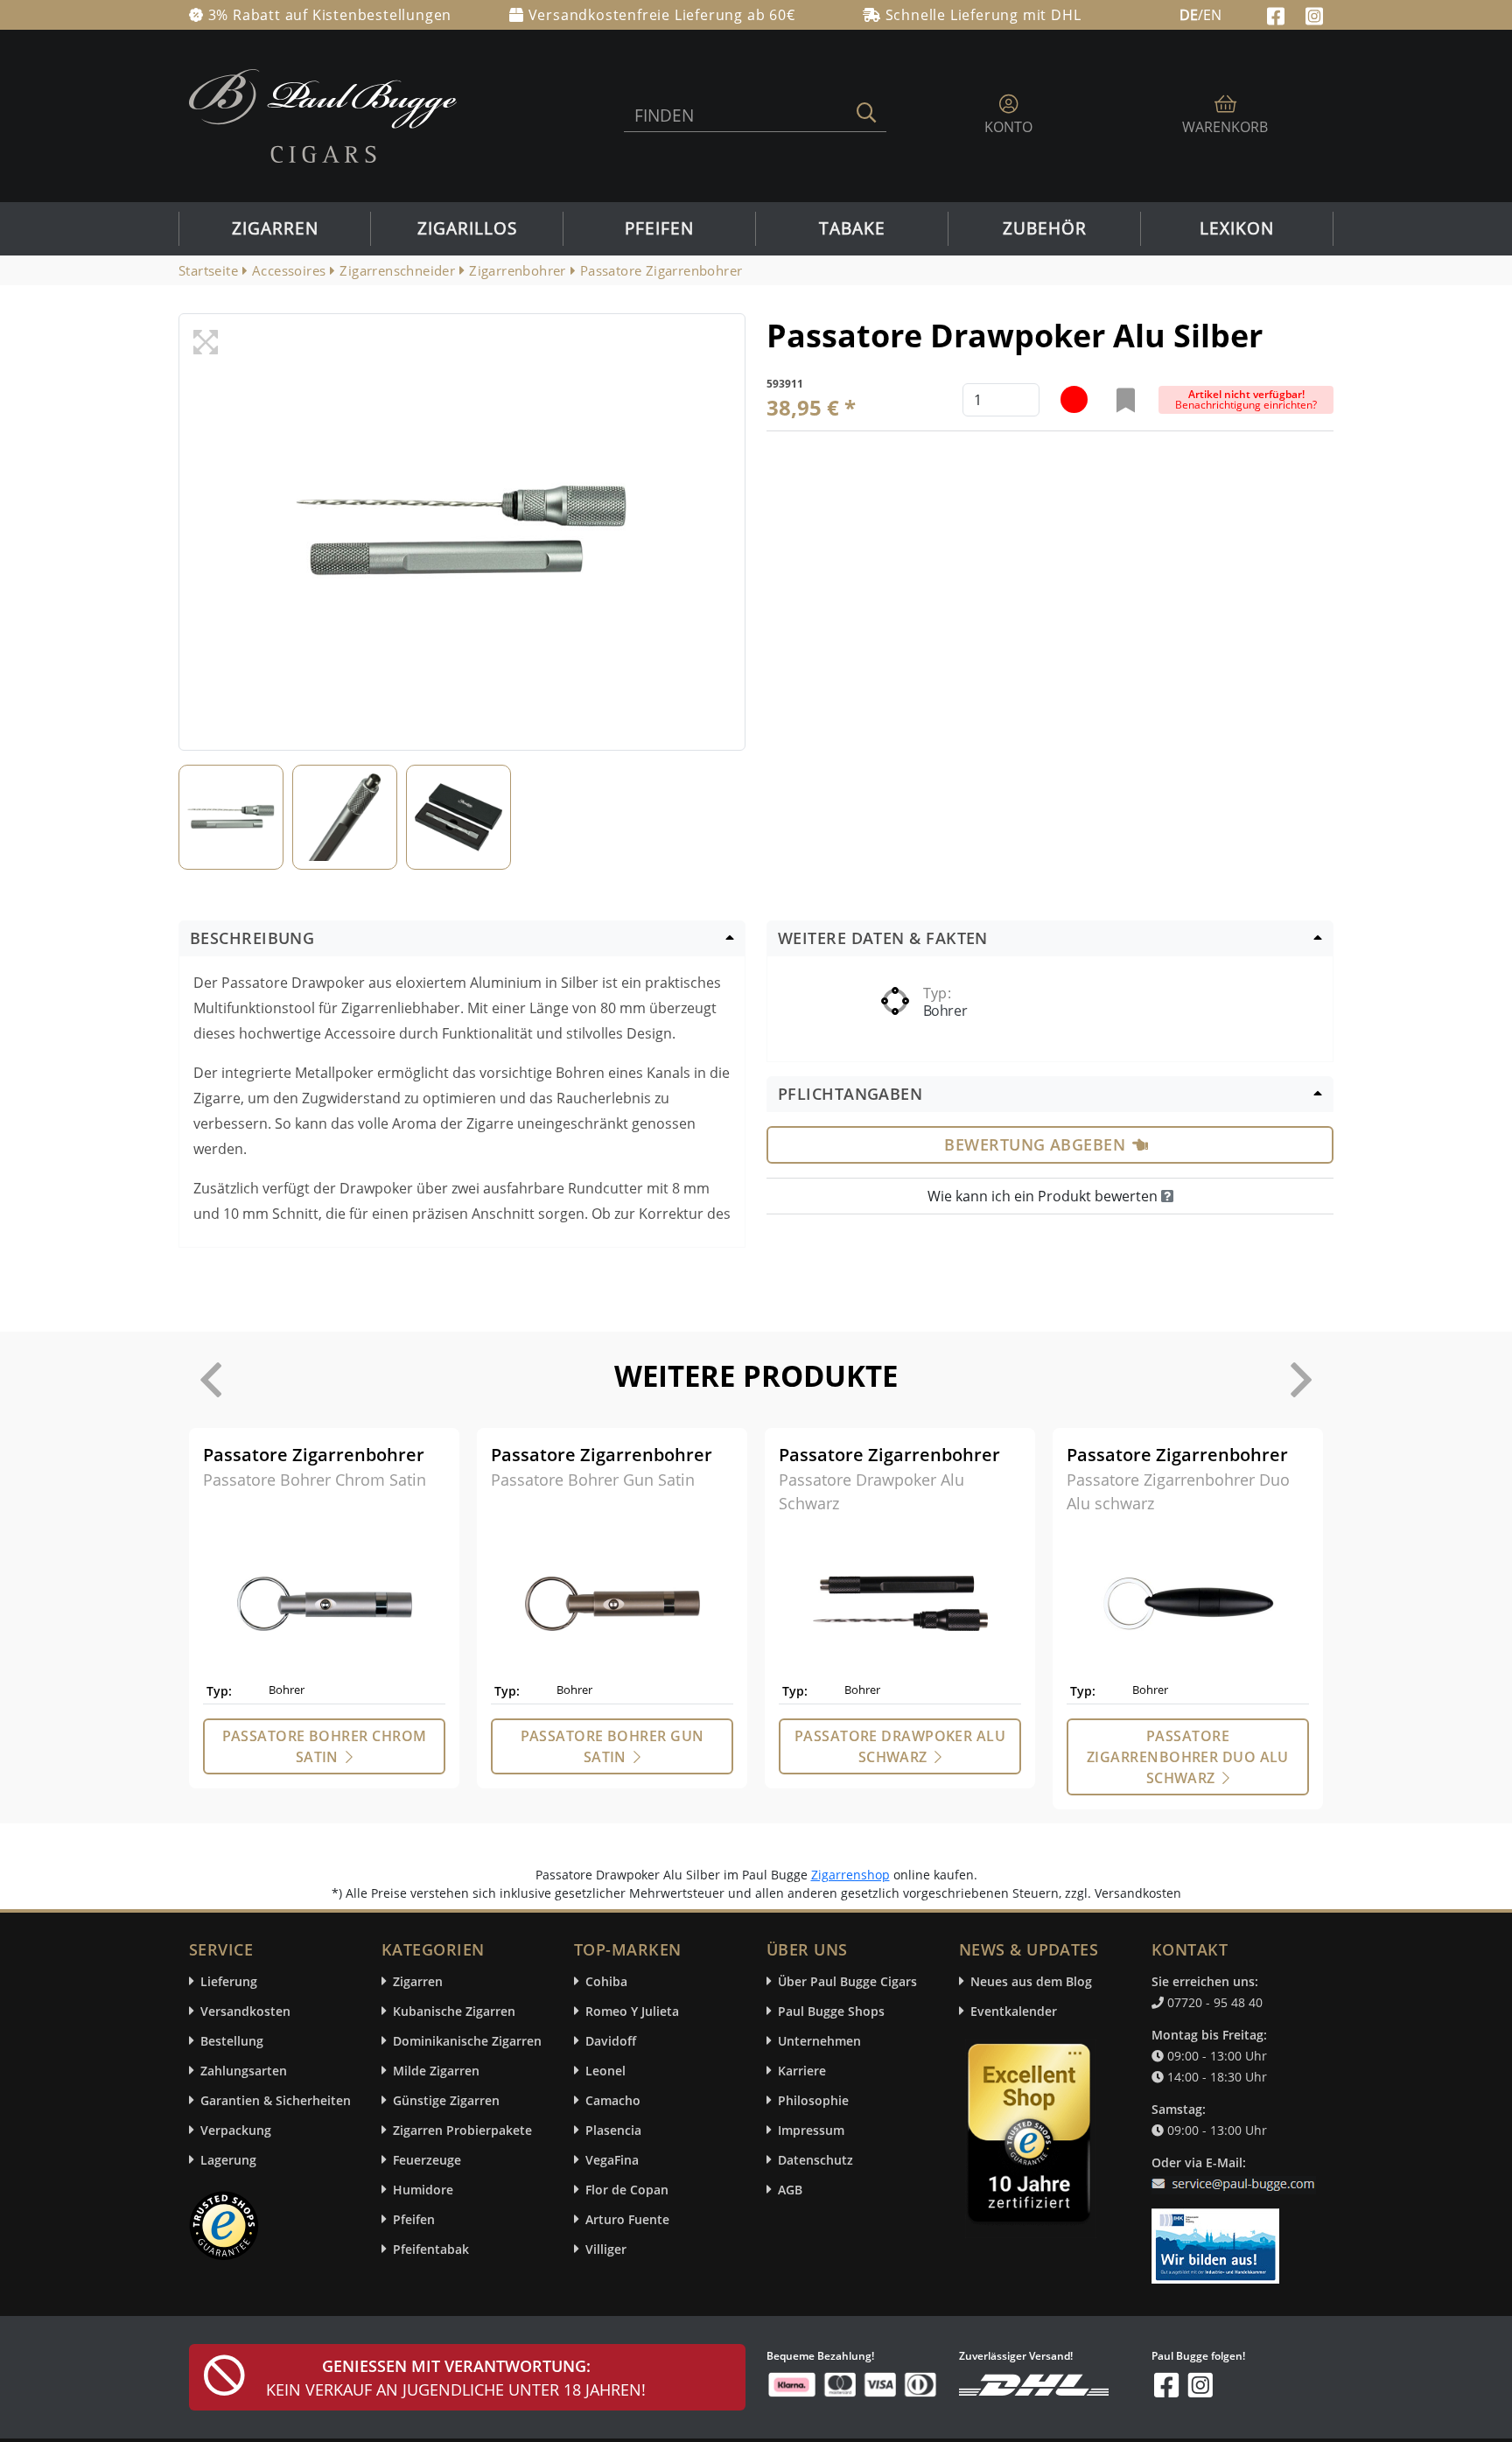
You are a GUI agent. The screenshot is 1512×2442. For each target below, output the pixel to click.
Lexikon (1237, 228)
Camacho (613, 2100)
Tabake (852, 228)
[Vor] (1301, 1380)
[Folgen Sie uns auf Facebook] (1278, 14)
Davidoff (611, 2041)
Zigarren (275, 228)
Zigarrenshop (850, 1875)
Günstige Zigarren (446, 2100)
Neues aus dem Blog (1031, 1981)
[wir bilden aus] (1218, 2237)
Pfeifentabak (431, 2249)
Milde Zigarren (436, 2071)
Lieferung (229, 1981)
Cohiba (606, 1981)
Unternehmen (819, 2041)
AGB (790, 2190)
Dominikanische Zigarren (467, 2041)
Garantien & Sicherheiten (276, 2100)
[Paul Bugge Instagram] (1314, 14)
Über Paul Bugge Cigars (847, 1981)
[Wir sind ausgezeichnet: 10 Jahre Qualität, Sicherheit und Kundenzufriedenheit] (1031, 2138)
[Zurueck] (211, 1380)
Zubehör (1045, 228)
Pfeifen (659, 228)
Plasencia (613, 2130)
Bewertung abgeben (1035, 1144)
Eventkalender (1014, 2011)
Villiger (606, 2249)
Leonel (605, 2071)
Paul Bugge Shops (831, 2011)
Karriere (802, 2071)
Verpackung (236, 2130)
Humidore (423, 2190)
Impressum (811, 2130)
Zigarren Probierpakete (462, 2130)
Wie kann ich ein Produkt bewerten (1044, 1196)
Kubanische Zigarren (454, 2011)
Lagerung (228, 2160)
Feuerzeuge (427, 2160)
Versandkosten (245, 2011)
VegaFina (612, 2160)
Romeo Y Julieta (632, 2011)
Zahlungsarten (244, 2071)
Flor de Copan (627, 2190)
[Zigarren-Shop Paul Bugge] (323, 115)
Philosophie (813, 2100)
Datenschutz (815, 2160)
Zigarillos (467, 228)
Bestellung (232, 2041)
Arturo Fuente (627, 2219)
